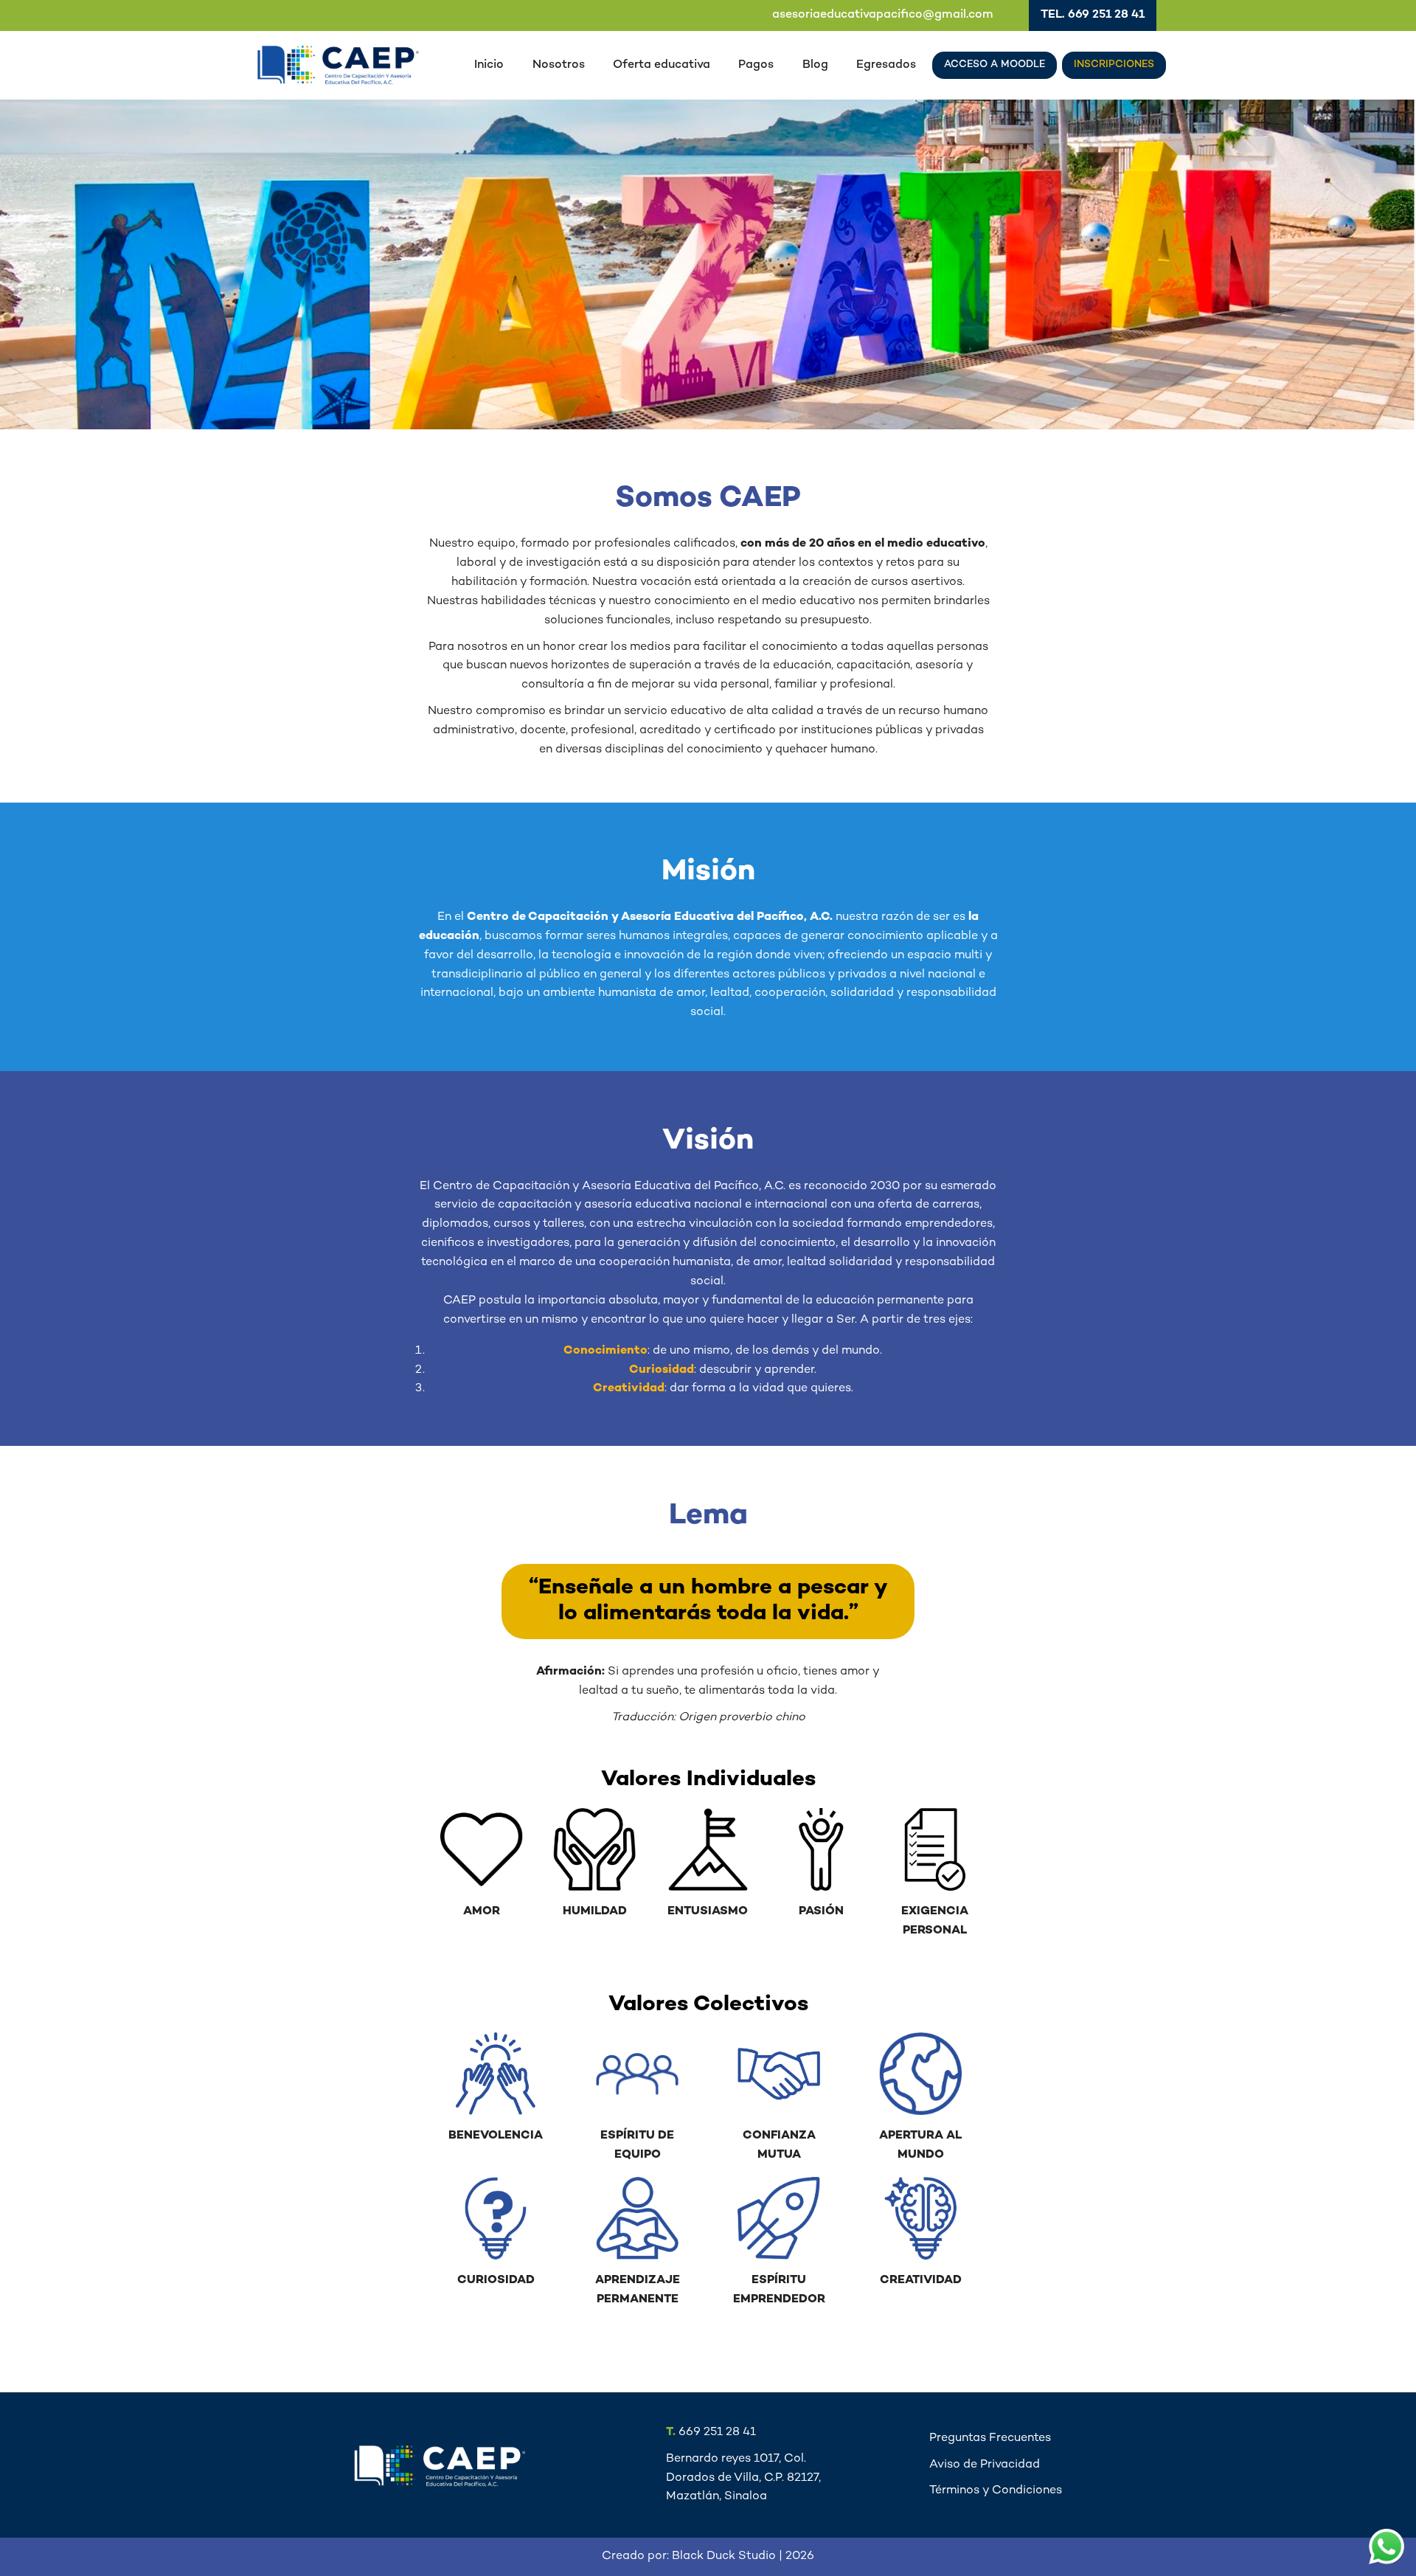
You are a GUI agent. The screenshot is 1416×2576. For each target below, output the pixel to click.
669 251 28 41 (711, 2433)
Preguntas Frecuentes (990, 2438)
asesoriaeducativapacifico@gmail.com (883, 15)
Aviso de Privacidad (985, 2465)
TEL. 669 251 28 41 (1093, 15)
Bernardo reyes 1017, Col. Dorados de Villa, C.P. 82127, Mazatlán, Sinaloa (743, 2478)
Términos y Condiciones (996, 2491)
